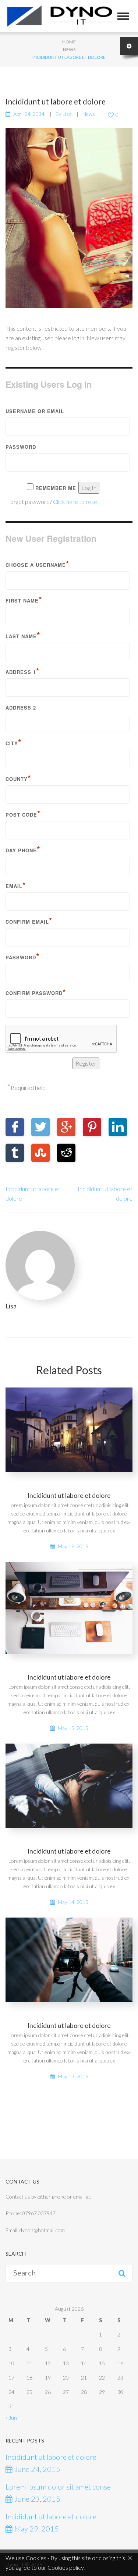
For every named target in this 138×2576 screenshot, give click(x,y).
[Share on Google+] (66, 1127)
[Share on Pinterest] (92, 1127)
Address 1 (23, 671)
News (69, 49)
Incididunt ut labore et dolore (69, 1495)
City (14, 742)
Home (69, 42)
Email (16, 885)
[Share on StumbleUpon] (40, 1153)
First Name (24, 600)
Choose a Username (38, 564)
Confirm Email (29, 921)
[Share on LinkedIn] (118, 1127)
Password (21, 447)
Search (122, 2273)
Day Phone (23, 849)
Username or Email (35, 411)
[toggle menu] (123, 16)
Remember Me (56, 488)
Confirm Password (36, 992)
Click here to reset (76, 502)
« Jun (11, 2418)
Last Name (23, 635)
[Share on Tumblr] (15, 1153)
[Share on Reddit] (66, 1153)
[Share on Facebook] (15, 1127)
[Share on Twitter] (40, 1127)
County (18, 778)
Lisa (67, 114)
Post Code (23, 814)
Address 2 (21, 708)
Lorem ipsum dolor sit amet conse (58, 2487)
